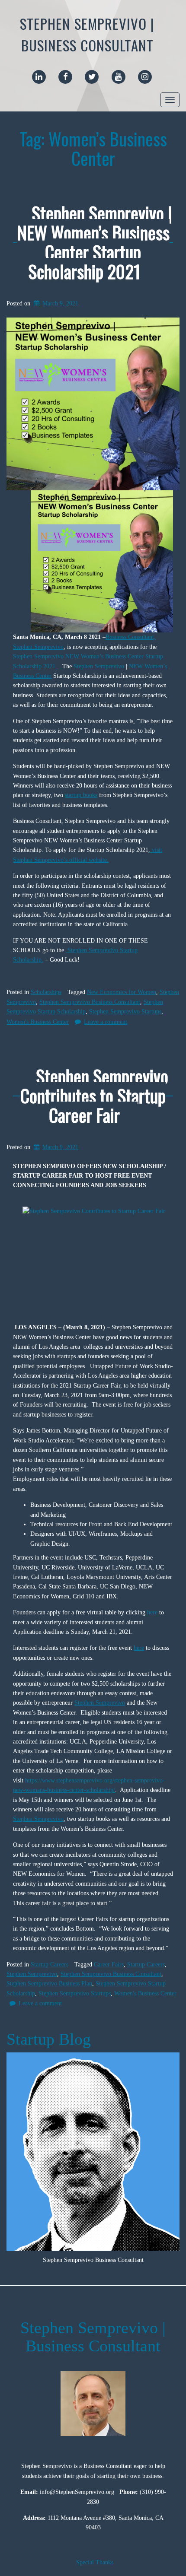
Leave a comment (106, 1022)
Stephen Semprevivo (99, 666)
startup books (81, 795)
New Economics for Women (122, 992)
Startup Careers (50, 1965)
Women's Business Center (38, 1022)
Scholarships (46, 992)
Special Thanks (95, 2562)
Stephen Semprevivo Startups (125, 1012)
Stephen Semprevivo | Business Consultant (87, 34)
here (152, 1612)
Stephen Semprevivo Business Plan (49, 1984)
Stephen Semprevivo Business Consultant (90, 1002)
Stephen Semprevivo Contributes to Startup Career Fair (94, 1095)
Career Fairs (109, 1965)
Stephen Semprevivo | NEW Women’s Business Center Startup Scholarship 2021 (95, 242)
